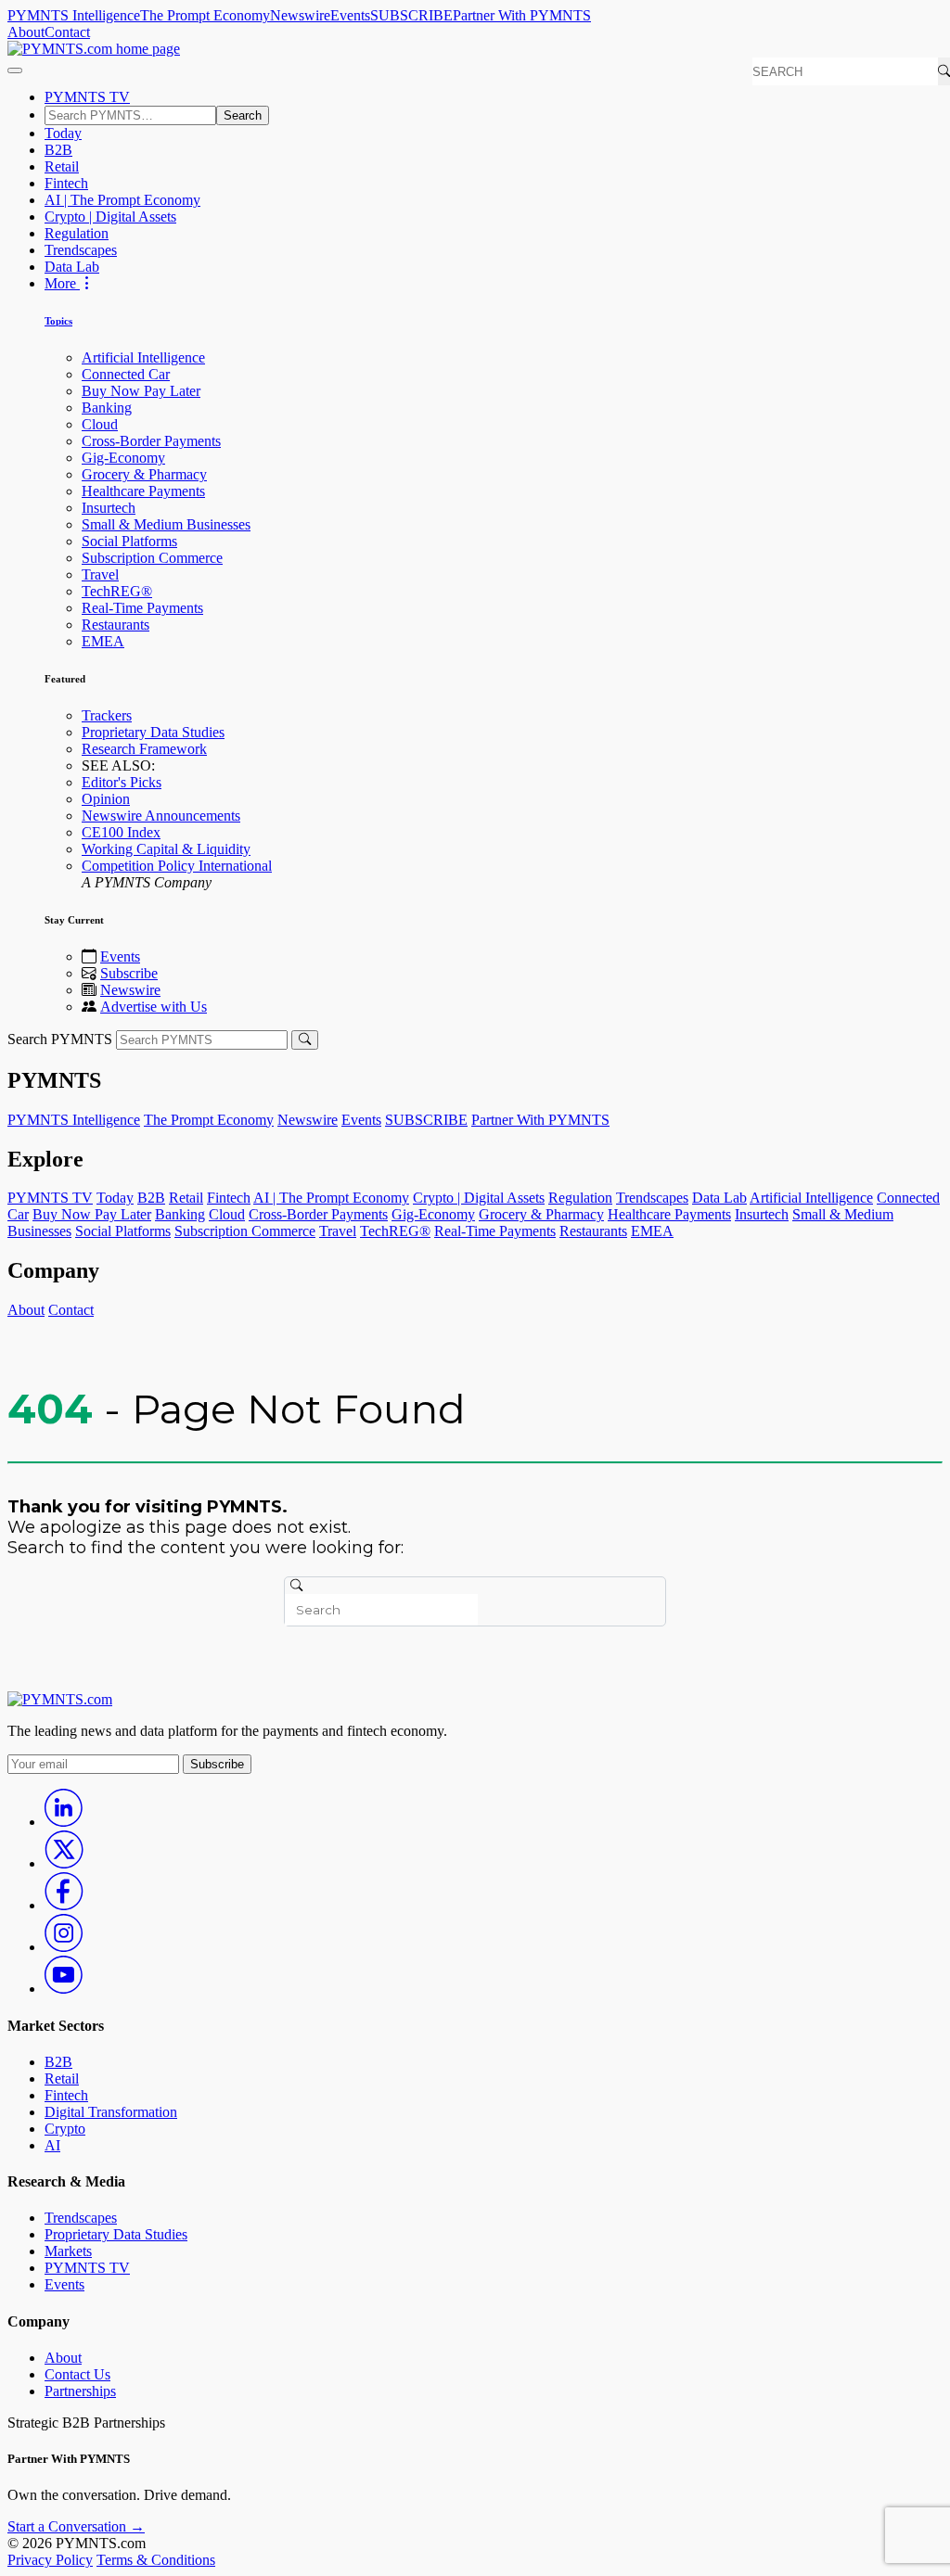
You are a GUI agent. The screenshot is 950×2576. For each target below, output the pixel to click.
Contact (67, 32)
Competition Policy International (177, 866)
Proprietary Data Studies (153, 732)
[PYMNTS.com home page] (94, 49)
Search (243, 115)
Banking (107, 408)
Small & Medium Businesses (166, 524)
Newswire (300, 15)
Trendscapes (81, 250)
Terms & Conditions (156, 2560)
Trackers (107, 715)
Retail (62, 166)
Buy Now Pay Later (141, 391)
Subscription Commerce (152, 558)
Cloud (100, 424)
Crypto (65, 2129)
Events (350, 15)
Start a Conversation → (76, 2526)
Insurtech (109, 508)
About (26, 32)
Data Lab (72, 267)
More (62, 283)
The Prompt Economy (205, 15)
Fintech (66, 183)
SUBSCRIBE (411, 15)
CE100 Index (121, 832)
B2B (58, 150)
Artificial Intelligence (143, 357)
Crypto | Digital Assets (110, 217)
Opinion (106, 799)
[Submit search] (305, 1040)
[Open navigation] (15, 70)
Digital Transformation (111, 2112)
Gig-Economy (123, 458)
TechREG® (117, 591)
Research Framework (144, 749)
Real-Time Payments (142, 608)
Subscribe (129, 973)
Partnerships (80, 2391)
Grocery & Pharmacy (144, 474)
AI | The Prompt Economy (122, 200)
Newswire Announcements (161, 816)
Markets (68, 2251)
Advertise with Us (154, 1007)
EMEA (103, 641)
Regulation (77, 233)
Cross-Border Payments (151, 441)
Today (63, 133)
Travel (100, 574)
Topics (58, 321)
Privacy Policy (50, 2560)
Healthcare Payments (143, 491)
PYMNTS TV (87, 97)
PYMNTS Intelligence (74, 15)
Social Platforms (129, 541)
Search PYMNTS (60, 1039)
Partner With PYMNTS (522, 15)
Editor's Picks (122, 782)
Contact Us (77, 2374)
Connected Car (126, 374)
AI (52, 2145)
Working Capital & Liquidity (166, 849)
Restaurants (116, 625)
